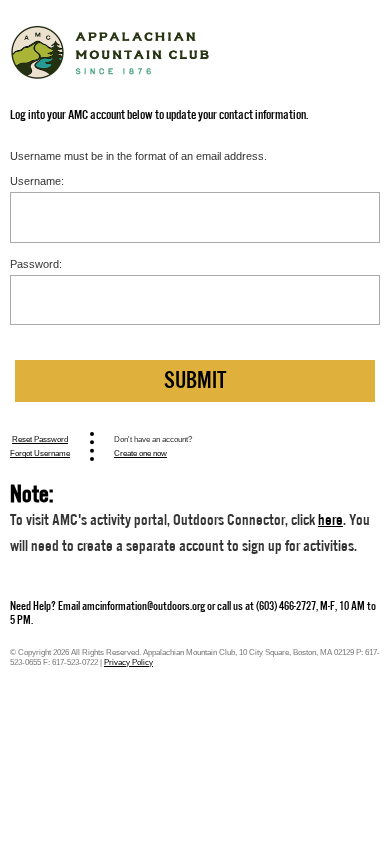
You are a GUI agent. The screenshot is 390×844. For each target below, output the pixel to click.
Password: (36, 264)
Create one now (140, 453)
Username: (37, 181)
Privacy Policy (128, 662)
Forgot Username (40, 453)
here (330, 520)
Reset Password (40, 439)
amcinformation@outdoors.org (143, 606)
